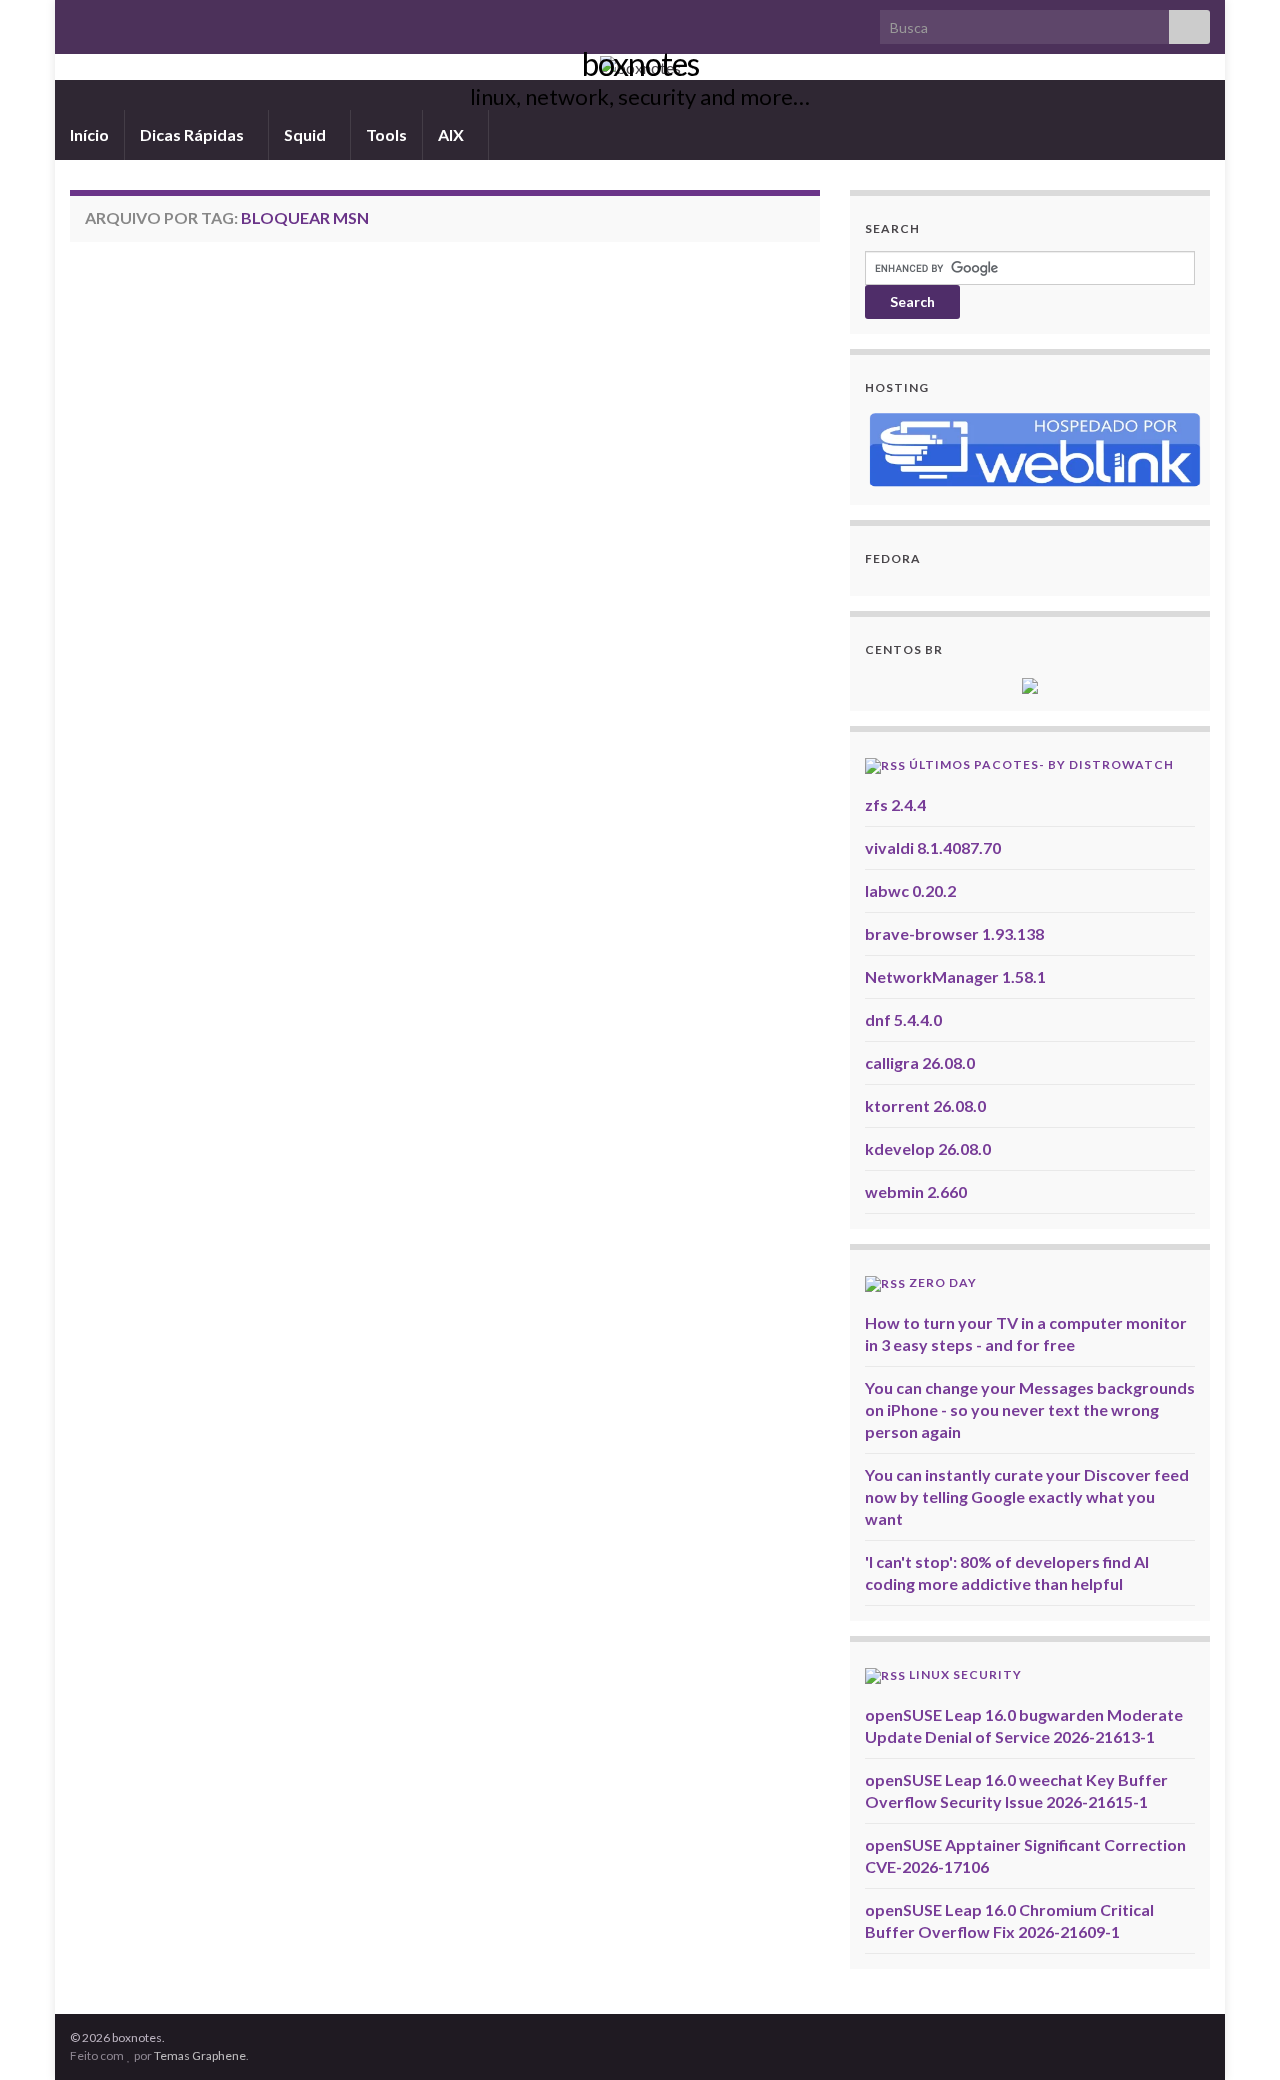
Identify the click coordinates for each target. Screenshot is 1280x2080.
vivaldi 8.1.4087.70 (933, 847)
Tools (386, 134)
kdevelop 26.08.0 (928, 1148)
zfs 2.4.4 (895, 804)
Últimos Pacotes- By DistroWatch (1041, 764)
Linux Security (965, 1674)
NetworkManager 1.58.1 (955, 976)
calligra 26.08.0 (920, 1062)
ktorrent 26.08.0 (925, 1105)
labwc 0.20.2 (910, 890)
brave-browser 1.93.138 (954, 933)
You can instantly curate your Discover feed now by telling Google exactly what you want (1027, 1496)
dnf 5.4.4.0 (903, 1019)
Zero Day (943, 1282)
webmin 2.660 (916, 1191)
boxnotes (640, 63)
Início (89, 134)
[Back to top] (1235, 2035)
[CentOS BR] (1030, 683)
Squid (306, 134)
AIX (452, 134)
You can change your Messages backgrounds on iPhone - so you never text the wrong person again (1030, 1409)
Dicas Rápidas (193, 134)
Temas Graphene (200, 2055)
